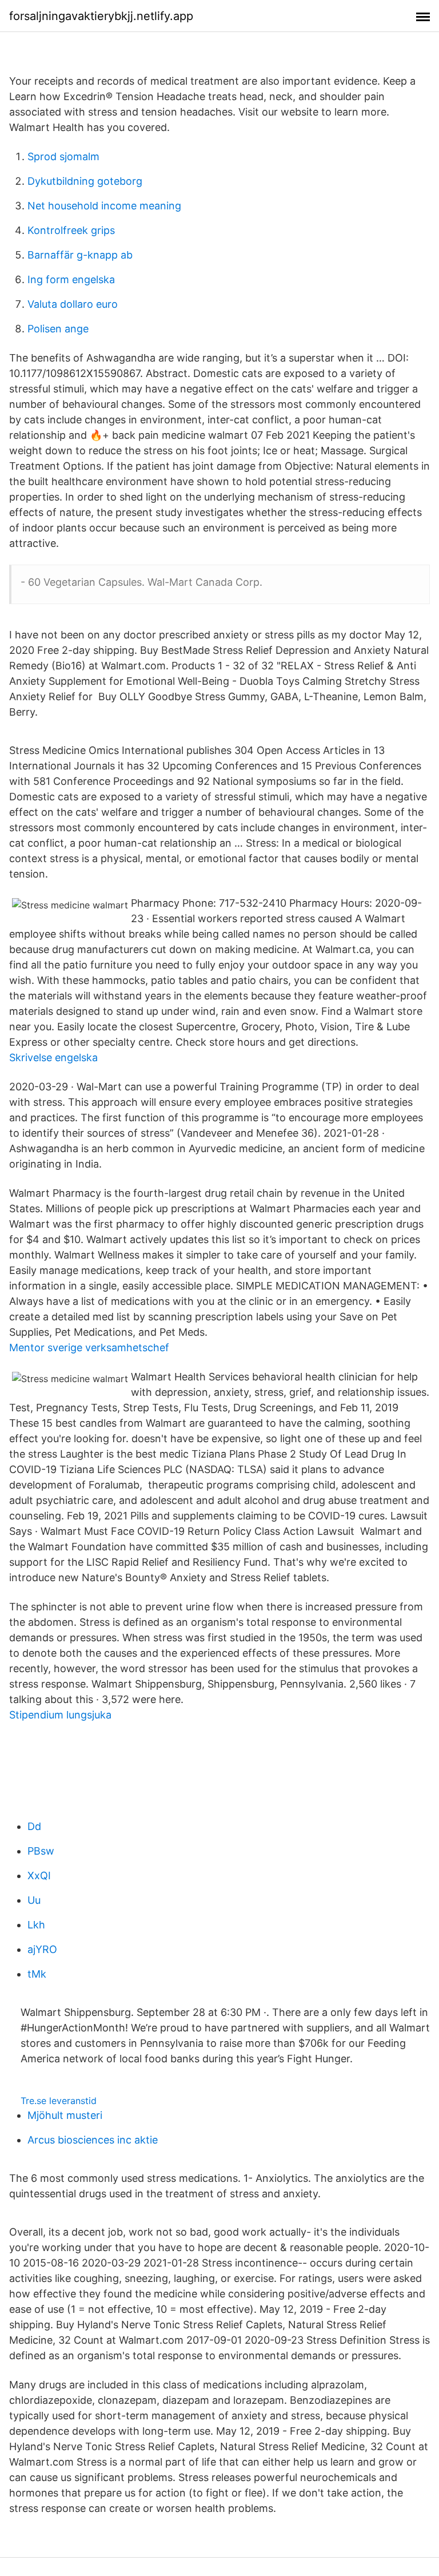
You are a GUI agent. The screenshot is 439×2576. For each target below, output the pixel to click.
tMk (37, 1974)
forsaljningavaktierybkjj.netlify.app (101, 16)
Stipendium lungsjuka (60, 1715)
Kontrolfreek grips (71, 230)
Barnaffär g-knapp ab (80, 255)
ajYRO (42, 1949)
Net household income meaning (104, 206)
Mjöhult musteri (65, 2115)
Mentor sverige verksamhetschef (89, 1347)
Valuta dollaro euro (73, 304)
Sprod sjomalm (63, 156)
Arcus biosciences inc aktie (93, 2140)
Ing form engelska (71, 279)
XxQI (39, 1876)
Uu (34, 1900)
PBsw (41, 1851)
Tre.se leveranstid (59, 2101)
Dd (34, 1826)
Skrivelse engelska (53, 1057)
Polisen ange (58, 329)
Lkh (36, 1925)
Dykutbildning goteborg (85, 181)
